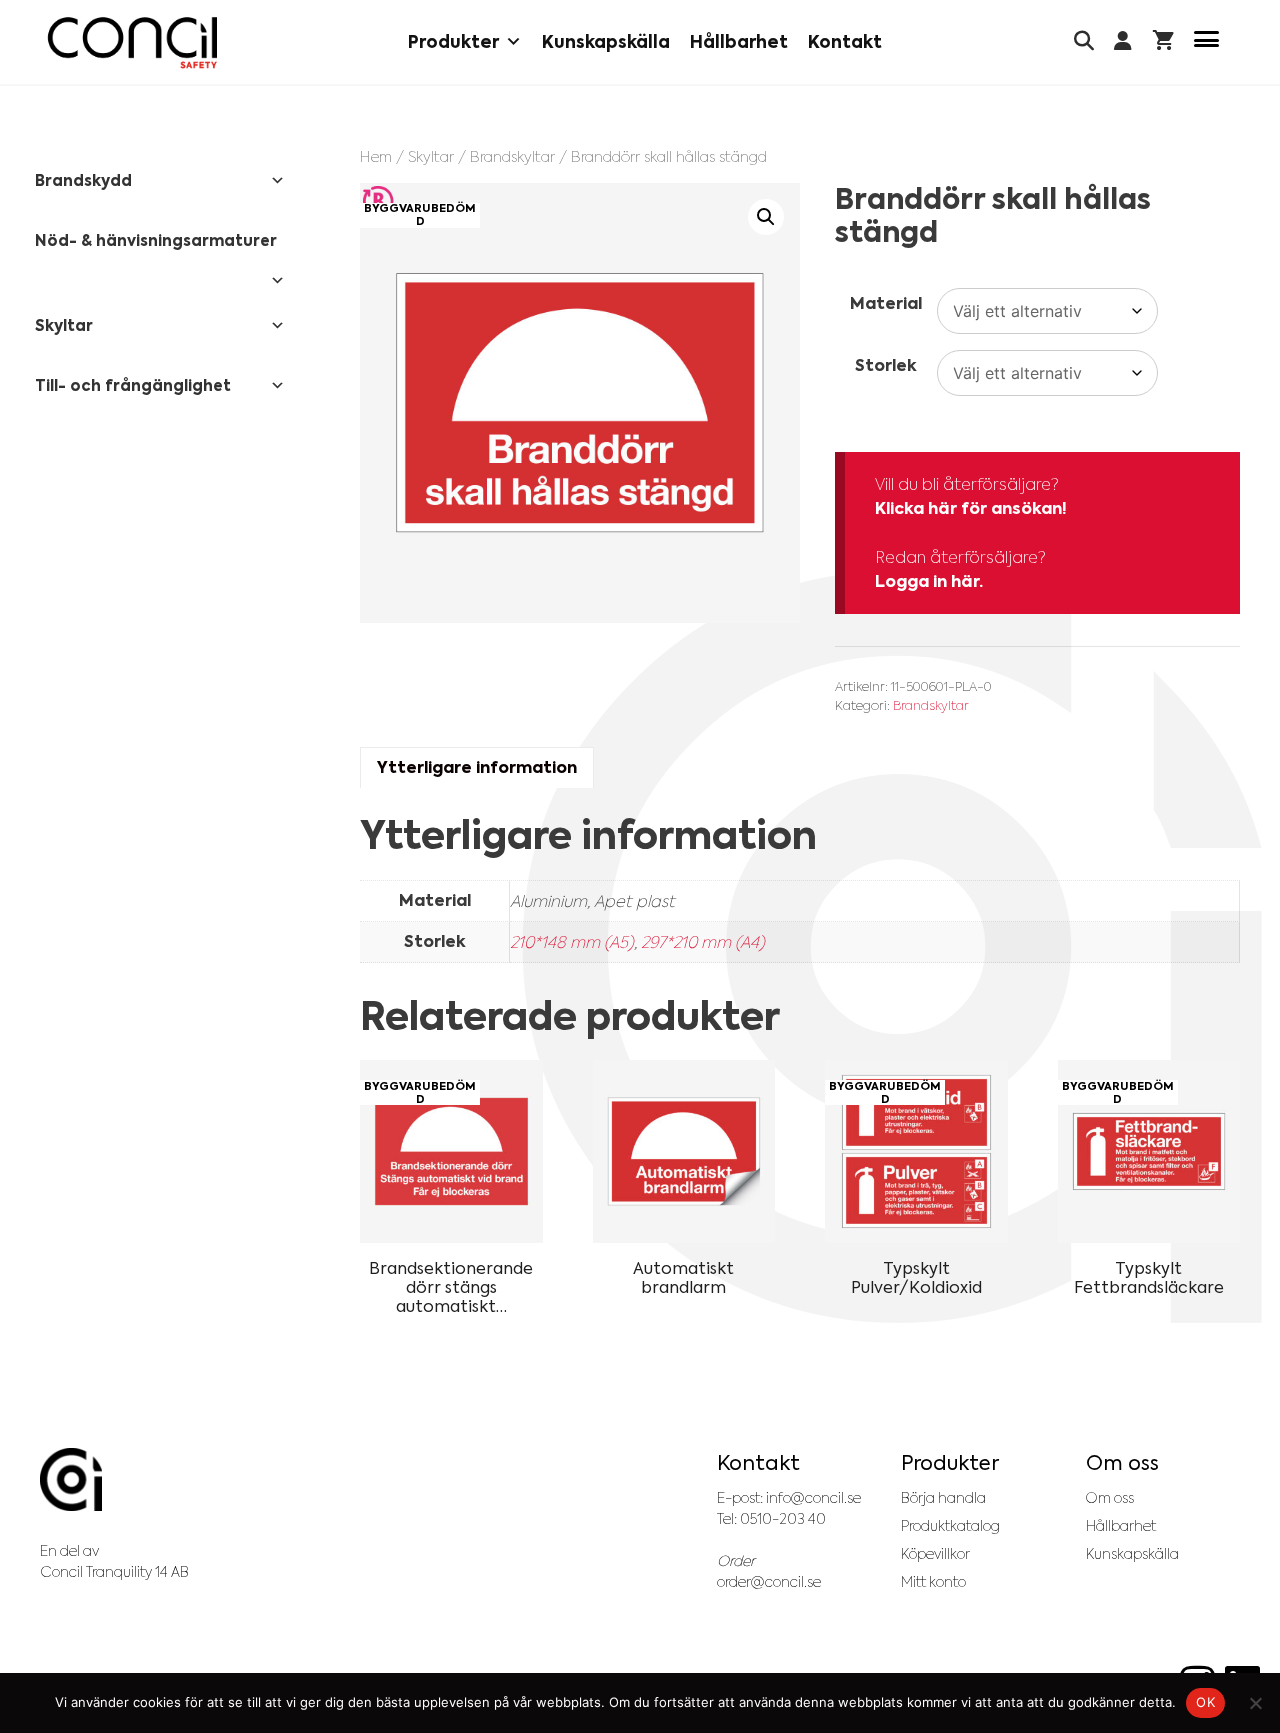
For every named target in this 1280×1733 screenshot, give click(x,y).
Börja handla (943, 1498)
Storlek (886, 365)
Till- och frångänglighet (133, 385)
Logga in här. (929, 581)
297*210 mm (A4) (703, 942)
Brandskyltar (512, 156)
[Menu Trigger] (1206, 42)
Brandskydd (83, 180)
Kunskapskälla (606, 42)
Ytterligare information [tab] (477, 767)
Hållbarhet (739, 42)
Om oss (1110, 1498)
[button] (766, 217)
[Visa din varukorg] (1163, 42)
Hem (376, 156)
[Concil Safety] (132, 42)
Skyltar (431, 156)
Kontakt (845, 42)
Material (886, 303)
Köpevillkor (935, 1554)
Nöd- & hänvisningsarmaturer (156, 240)
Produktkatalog (950, 1526)
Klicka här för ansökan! (971, 508)
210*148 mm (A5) (572, 942)
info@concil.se (813, 1498)
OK (1205, 1702)
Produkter (453, 42)
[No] (1255, 1703)
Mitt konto (933, 1582)
